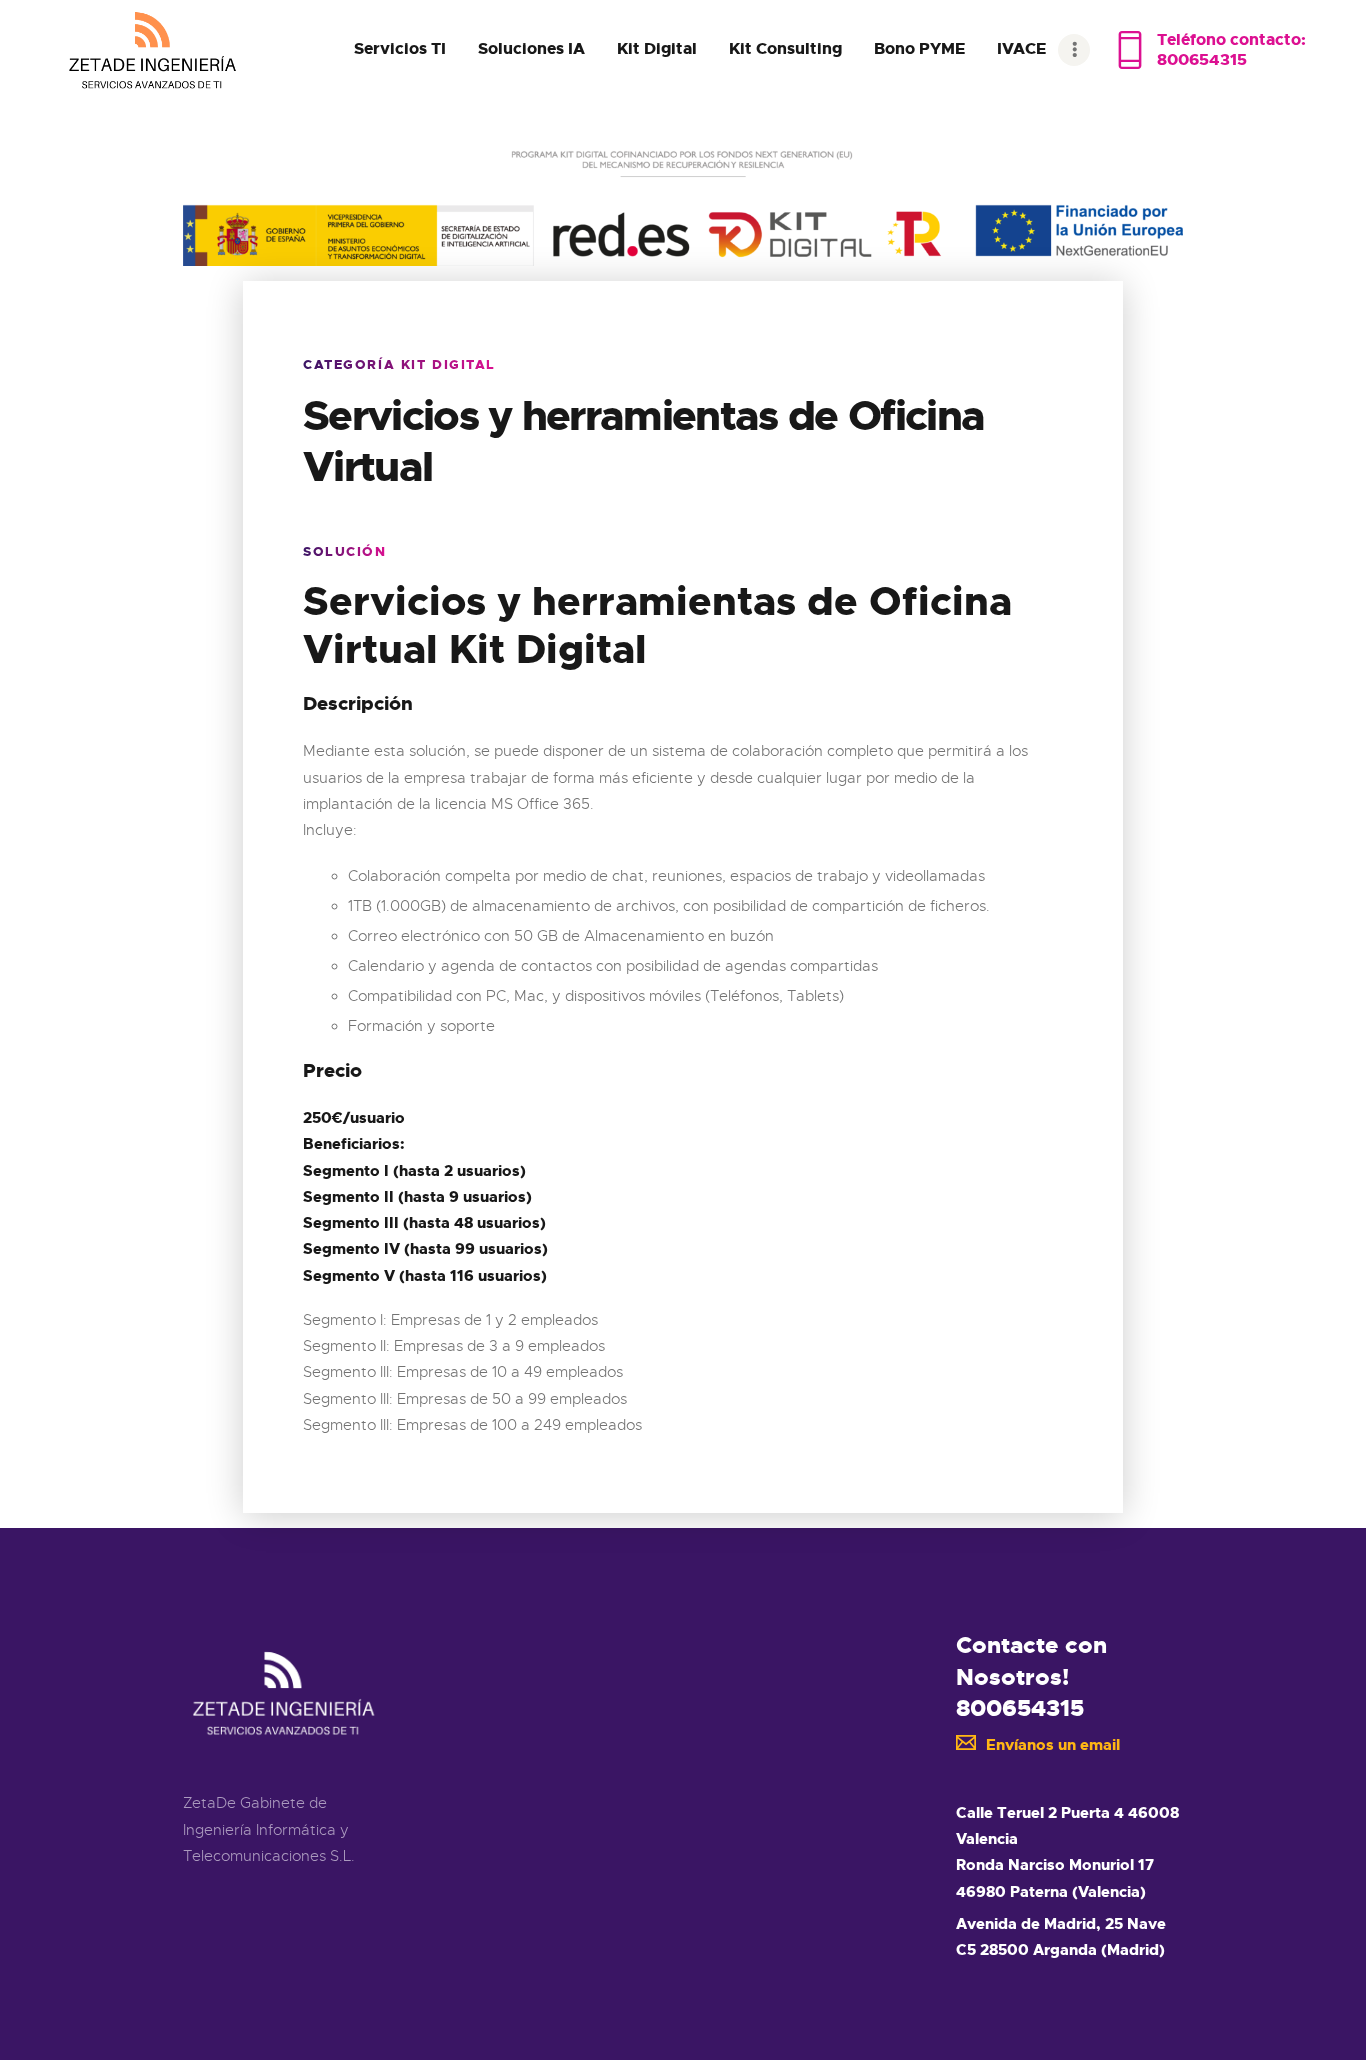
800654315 (1020, 1708)
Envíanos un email (1053, 1745)
